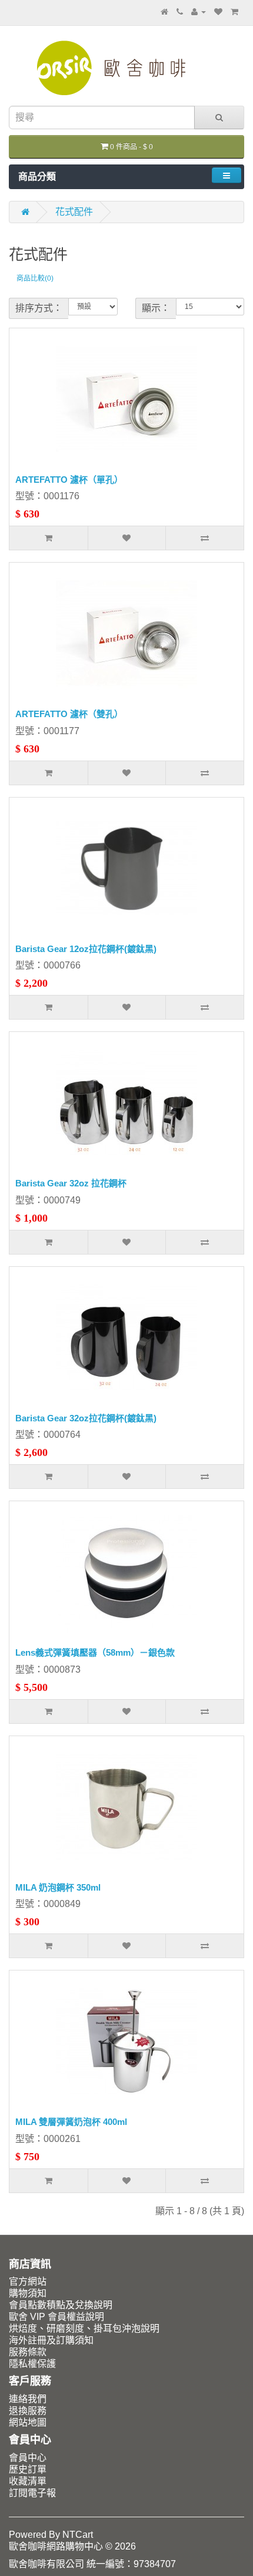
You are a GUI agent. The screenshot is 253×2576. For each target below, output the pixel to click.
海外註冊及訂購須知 (51, 2340)
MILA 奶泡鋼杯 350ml (58, 1887)
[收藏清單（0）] (218, 11)
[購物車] (234, 11)
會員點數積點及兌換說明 (61, 2305)
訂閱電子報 (32, 2493)
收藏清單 (28, 2481)
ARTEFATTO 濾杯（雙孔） (69, 714)
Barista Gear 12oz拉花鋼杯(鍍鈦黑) (86, 949)
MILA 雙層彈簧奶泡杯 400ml (71, 2122)
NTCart (78, 2535)
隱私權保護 (32, 2364)
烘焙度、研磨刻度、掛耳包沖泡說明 (84, 2328)
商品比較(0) (35, 278)
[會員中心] (199, 11)
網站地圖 (28, 2422)
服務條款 (28, 2352)
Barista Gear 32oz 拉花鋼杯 (71, 1183)
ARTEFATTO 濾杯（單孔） (69, 480)
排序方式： (39, 308)
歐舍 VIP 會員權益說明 (56, 2317)
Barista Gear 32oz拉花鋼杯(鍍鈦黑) (86, 1418)
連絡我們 (28, 2399)
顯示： (156, 308)
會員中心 (28, 2458)
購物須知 (28, 2293)
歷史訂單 (28, 2469)
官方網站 (28, 2281)
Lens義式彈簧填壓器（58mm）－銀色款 (95, 1652)
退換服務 (28, 2411)
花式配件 (74, 212)
